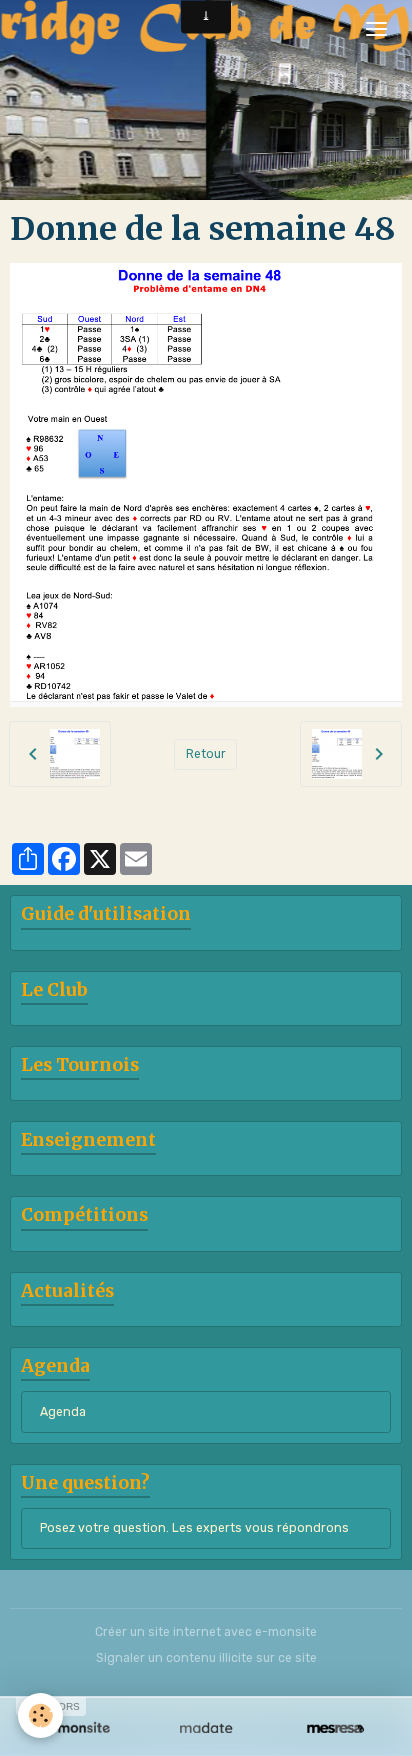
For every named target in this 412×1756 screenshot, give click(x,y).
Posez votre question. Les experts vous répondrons (194, 1528)
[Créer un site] (76, 1728)
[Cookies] (40, 1715)
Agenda (63, 1412)
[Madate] (205, 1728)
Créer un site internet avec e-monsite (206, 1632)
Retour (206, 754)
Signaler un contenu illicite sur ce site (206, 1658)
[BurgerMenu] (376, 29)
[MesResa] (335, 1728)
